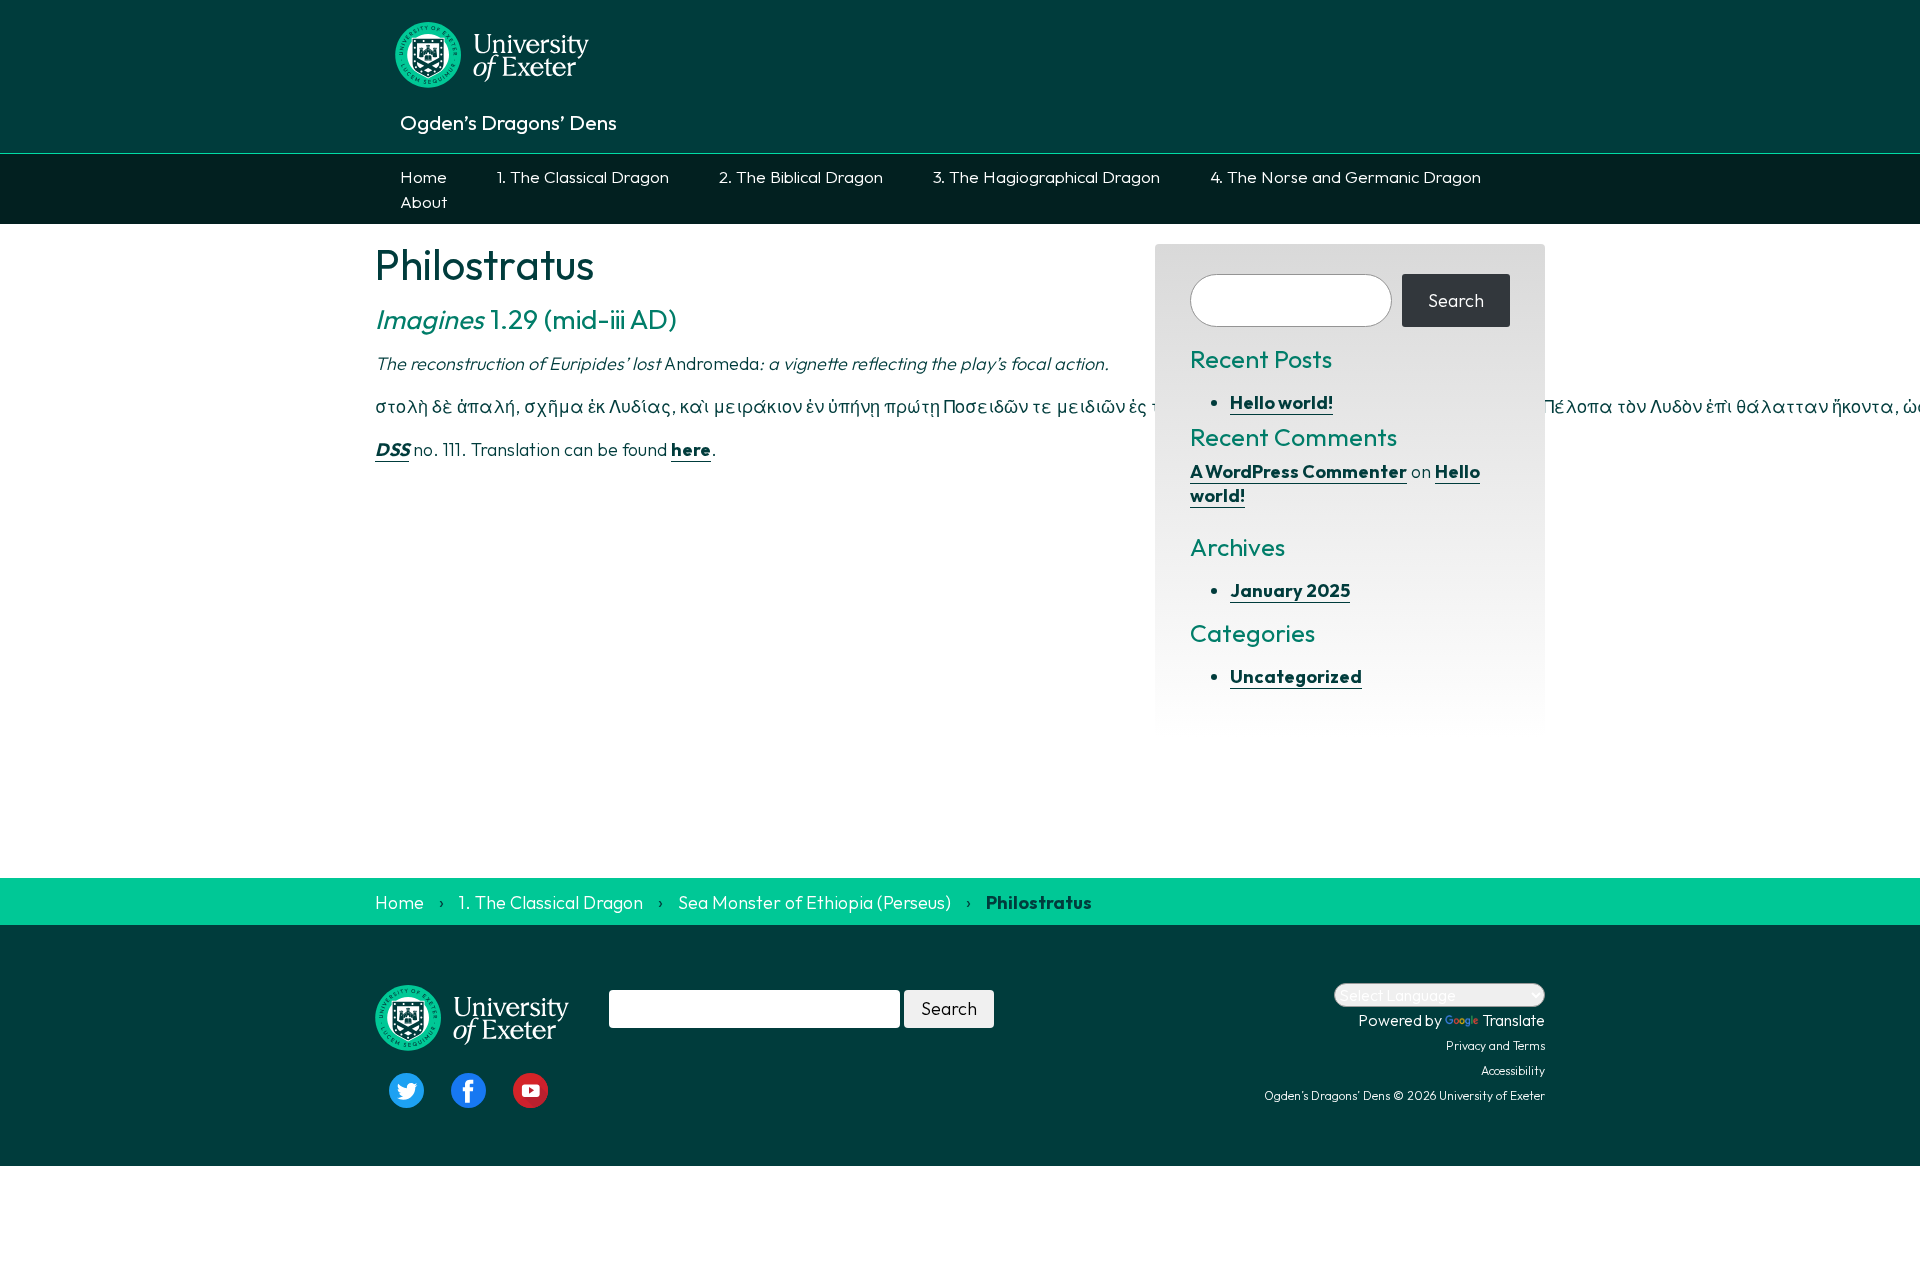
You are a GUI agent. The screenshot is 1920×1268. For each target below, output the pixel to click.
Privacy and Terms (1495, 1045)
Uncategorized (1296, 676)
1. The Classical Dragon (583, 176)
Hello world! (1281, 402)
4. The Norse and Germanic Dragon (1345, 176)
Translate (1513, 1020)
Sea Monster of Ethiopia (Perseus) (814, 902)
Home (423, 176)
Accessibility (1513, 1070)
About (423, 201)
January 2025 (1290, 590)
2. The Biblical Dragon (801, 176)
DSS (392, 449)
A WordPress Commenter (1298, 471)
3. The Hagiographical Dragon (1046, 176)
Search (1456, 300)
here (691, 449)
